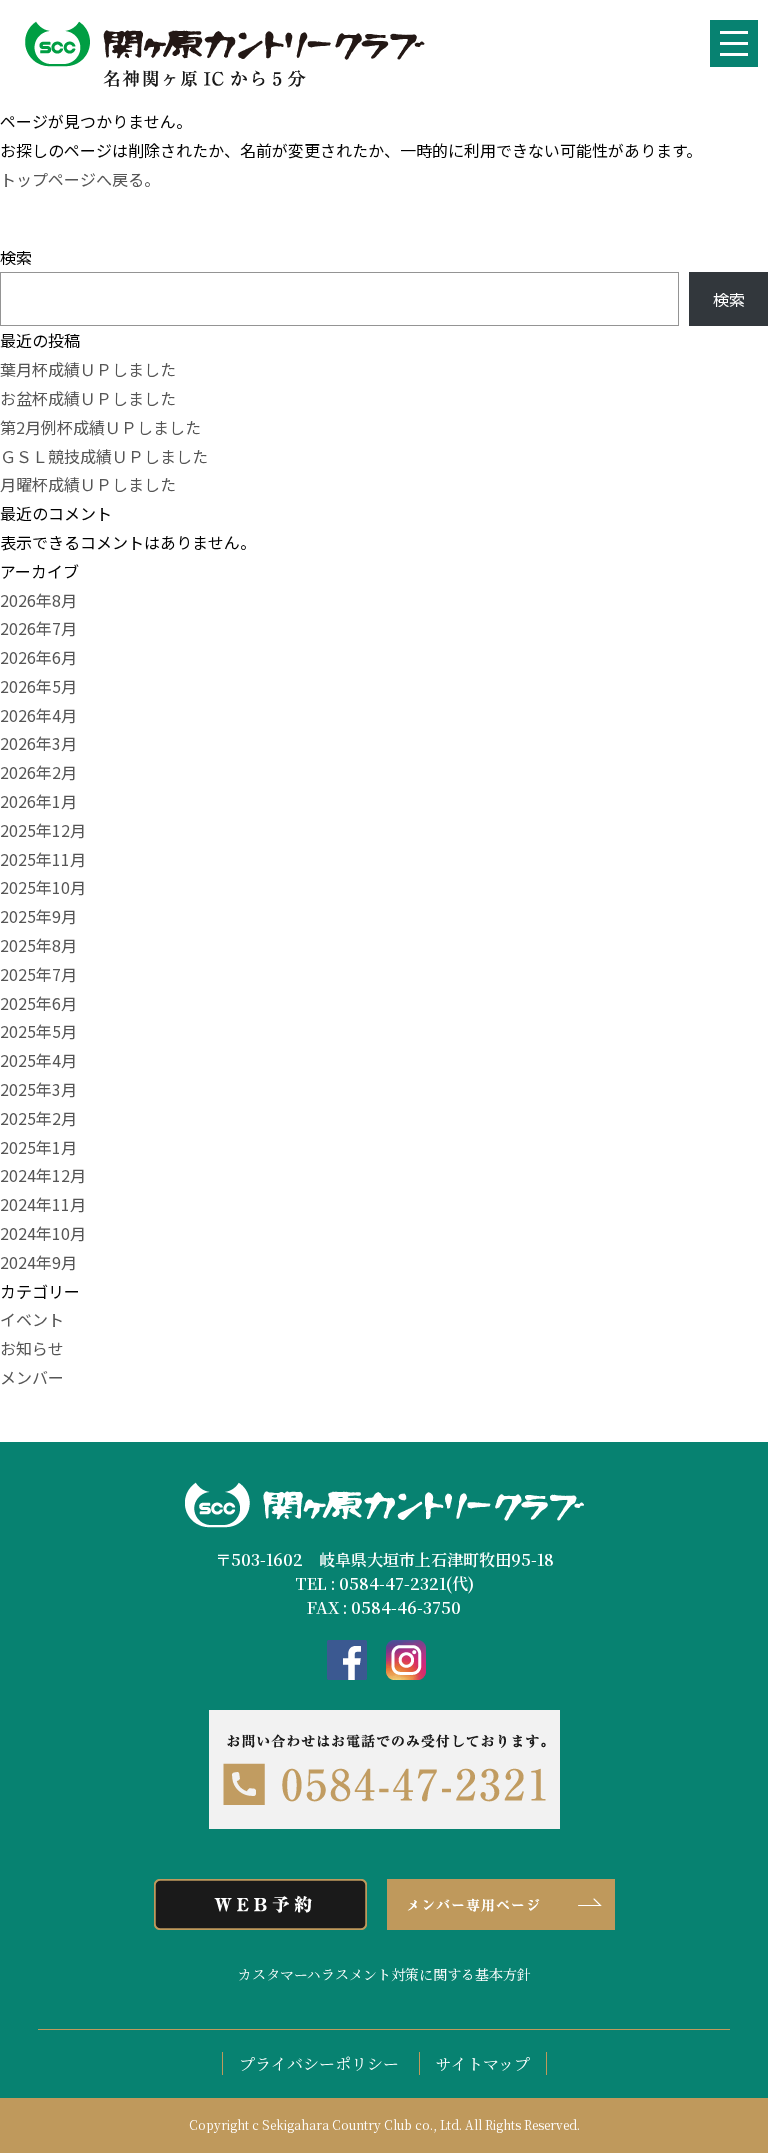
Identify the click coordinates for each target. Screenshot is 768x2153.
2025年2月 (38, 1118)
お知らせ (32, 1348)
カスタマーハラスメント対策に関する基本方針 (384, 1974)
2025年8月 (38, 945)
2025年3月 (38, 1089)
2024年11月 (43, 1204)
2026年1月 (38, 801)
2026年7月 (38, 628)
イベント (32, 1319)
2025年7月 (38, 974)
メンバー (32, 1377)
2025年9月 (38, 916)
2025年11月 (43, 859)
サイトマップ (483, 2063)
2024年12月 (43, 1175)
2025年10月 (43, 887)
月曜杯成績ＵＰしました (88, 484)
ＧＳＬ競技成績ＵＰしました (104, 456)
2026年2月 (38, 772)
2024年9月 (38, 1262)
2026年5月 (38, 686)
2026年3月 (38, 743)
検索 (16, 257)
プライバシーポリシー (319, 2063)
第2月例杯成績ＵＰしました (100, 427)
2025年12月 (43, 830)
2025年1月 (38, 1147)
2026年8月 (38, 600)
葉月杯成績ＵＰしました (88, 369)
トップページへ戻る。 (80, 179)
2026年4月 (38, 715)
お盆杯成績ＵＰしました (88, 398)
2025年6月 (38, 1003)
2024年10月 (43, 1233)
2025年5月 (38, 1031)
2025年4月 (38, 1060)
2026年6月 (38, 657)
